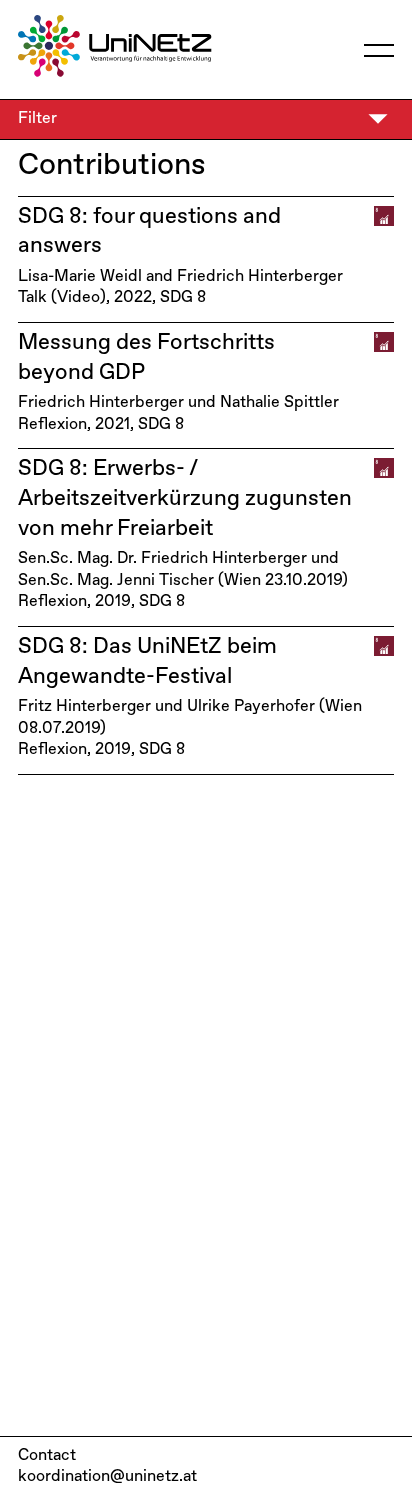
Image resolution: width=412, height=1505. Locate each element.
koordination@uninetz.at (107, 1477)
